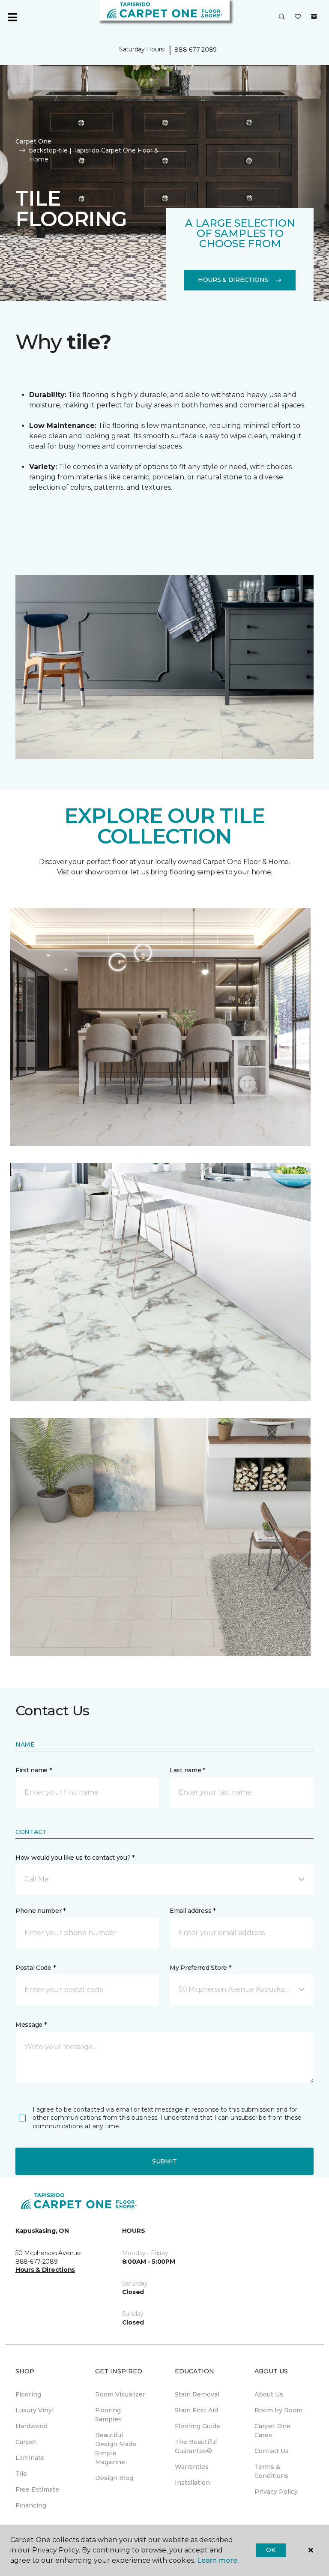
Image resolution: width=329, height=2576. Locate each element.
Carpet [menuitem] (26, 2442)
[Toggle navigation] (12, 17)
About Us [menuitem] (269, 2394)
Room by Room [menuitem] (278, 2410)
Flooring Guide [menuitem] (197, 2426)
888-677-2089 (196, 50)
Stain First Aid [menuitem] (196, 2410)
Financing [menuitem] (31, 2505)
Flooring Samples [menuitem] (108, 2415)
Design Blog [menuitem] (114, 2478)
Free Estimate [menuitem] (37, 2489)
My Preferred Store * (200, 1968)
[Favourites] (298, 17)
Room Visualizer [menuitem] (120, 2394)
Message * (31, 2025)
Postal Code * (35, 1968)
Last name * (187, 1770)
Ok (271, 2550)
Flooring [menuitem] (28, 2394)
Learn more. (218, 2560)
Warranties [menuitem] (192, 2467)
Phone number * (40, 1911)
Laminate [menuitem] (30, 2458)
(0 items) (314, 17)
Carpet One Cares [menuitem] (272, 2431)
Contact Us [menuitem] (272, 2451)
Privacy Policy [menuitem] (276, 2492)
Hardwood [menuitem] (31, 2426)
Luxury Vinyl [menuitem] (34, 2410)
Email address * (193, 1911)
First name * (34, 1770)
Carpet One (33, 141)
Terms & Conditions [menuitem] (271, 2471)
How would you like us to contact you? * (75, 1858)
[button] (282, 17)
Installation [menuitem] (192, 2483)
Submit (164, 2161)
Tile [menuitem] (21, 2474)
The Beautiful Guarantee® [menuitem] (196, 2446)
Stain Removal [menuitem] (197, 2394)
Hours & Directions (233, 280)
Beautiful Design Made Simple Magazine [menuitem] (116, 2449)
